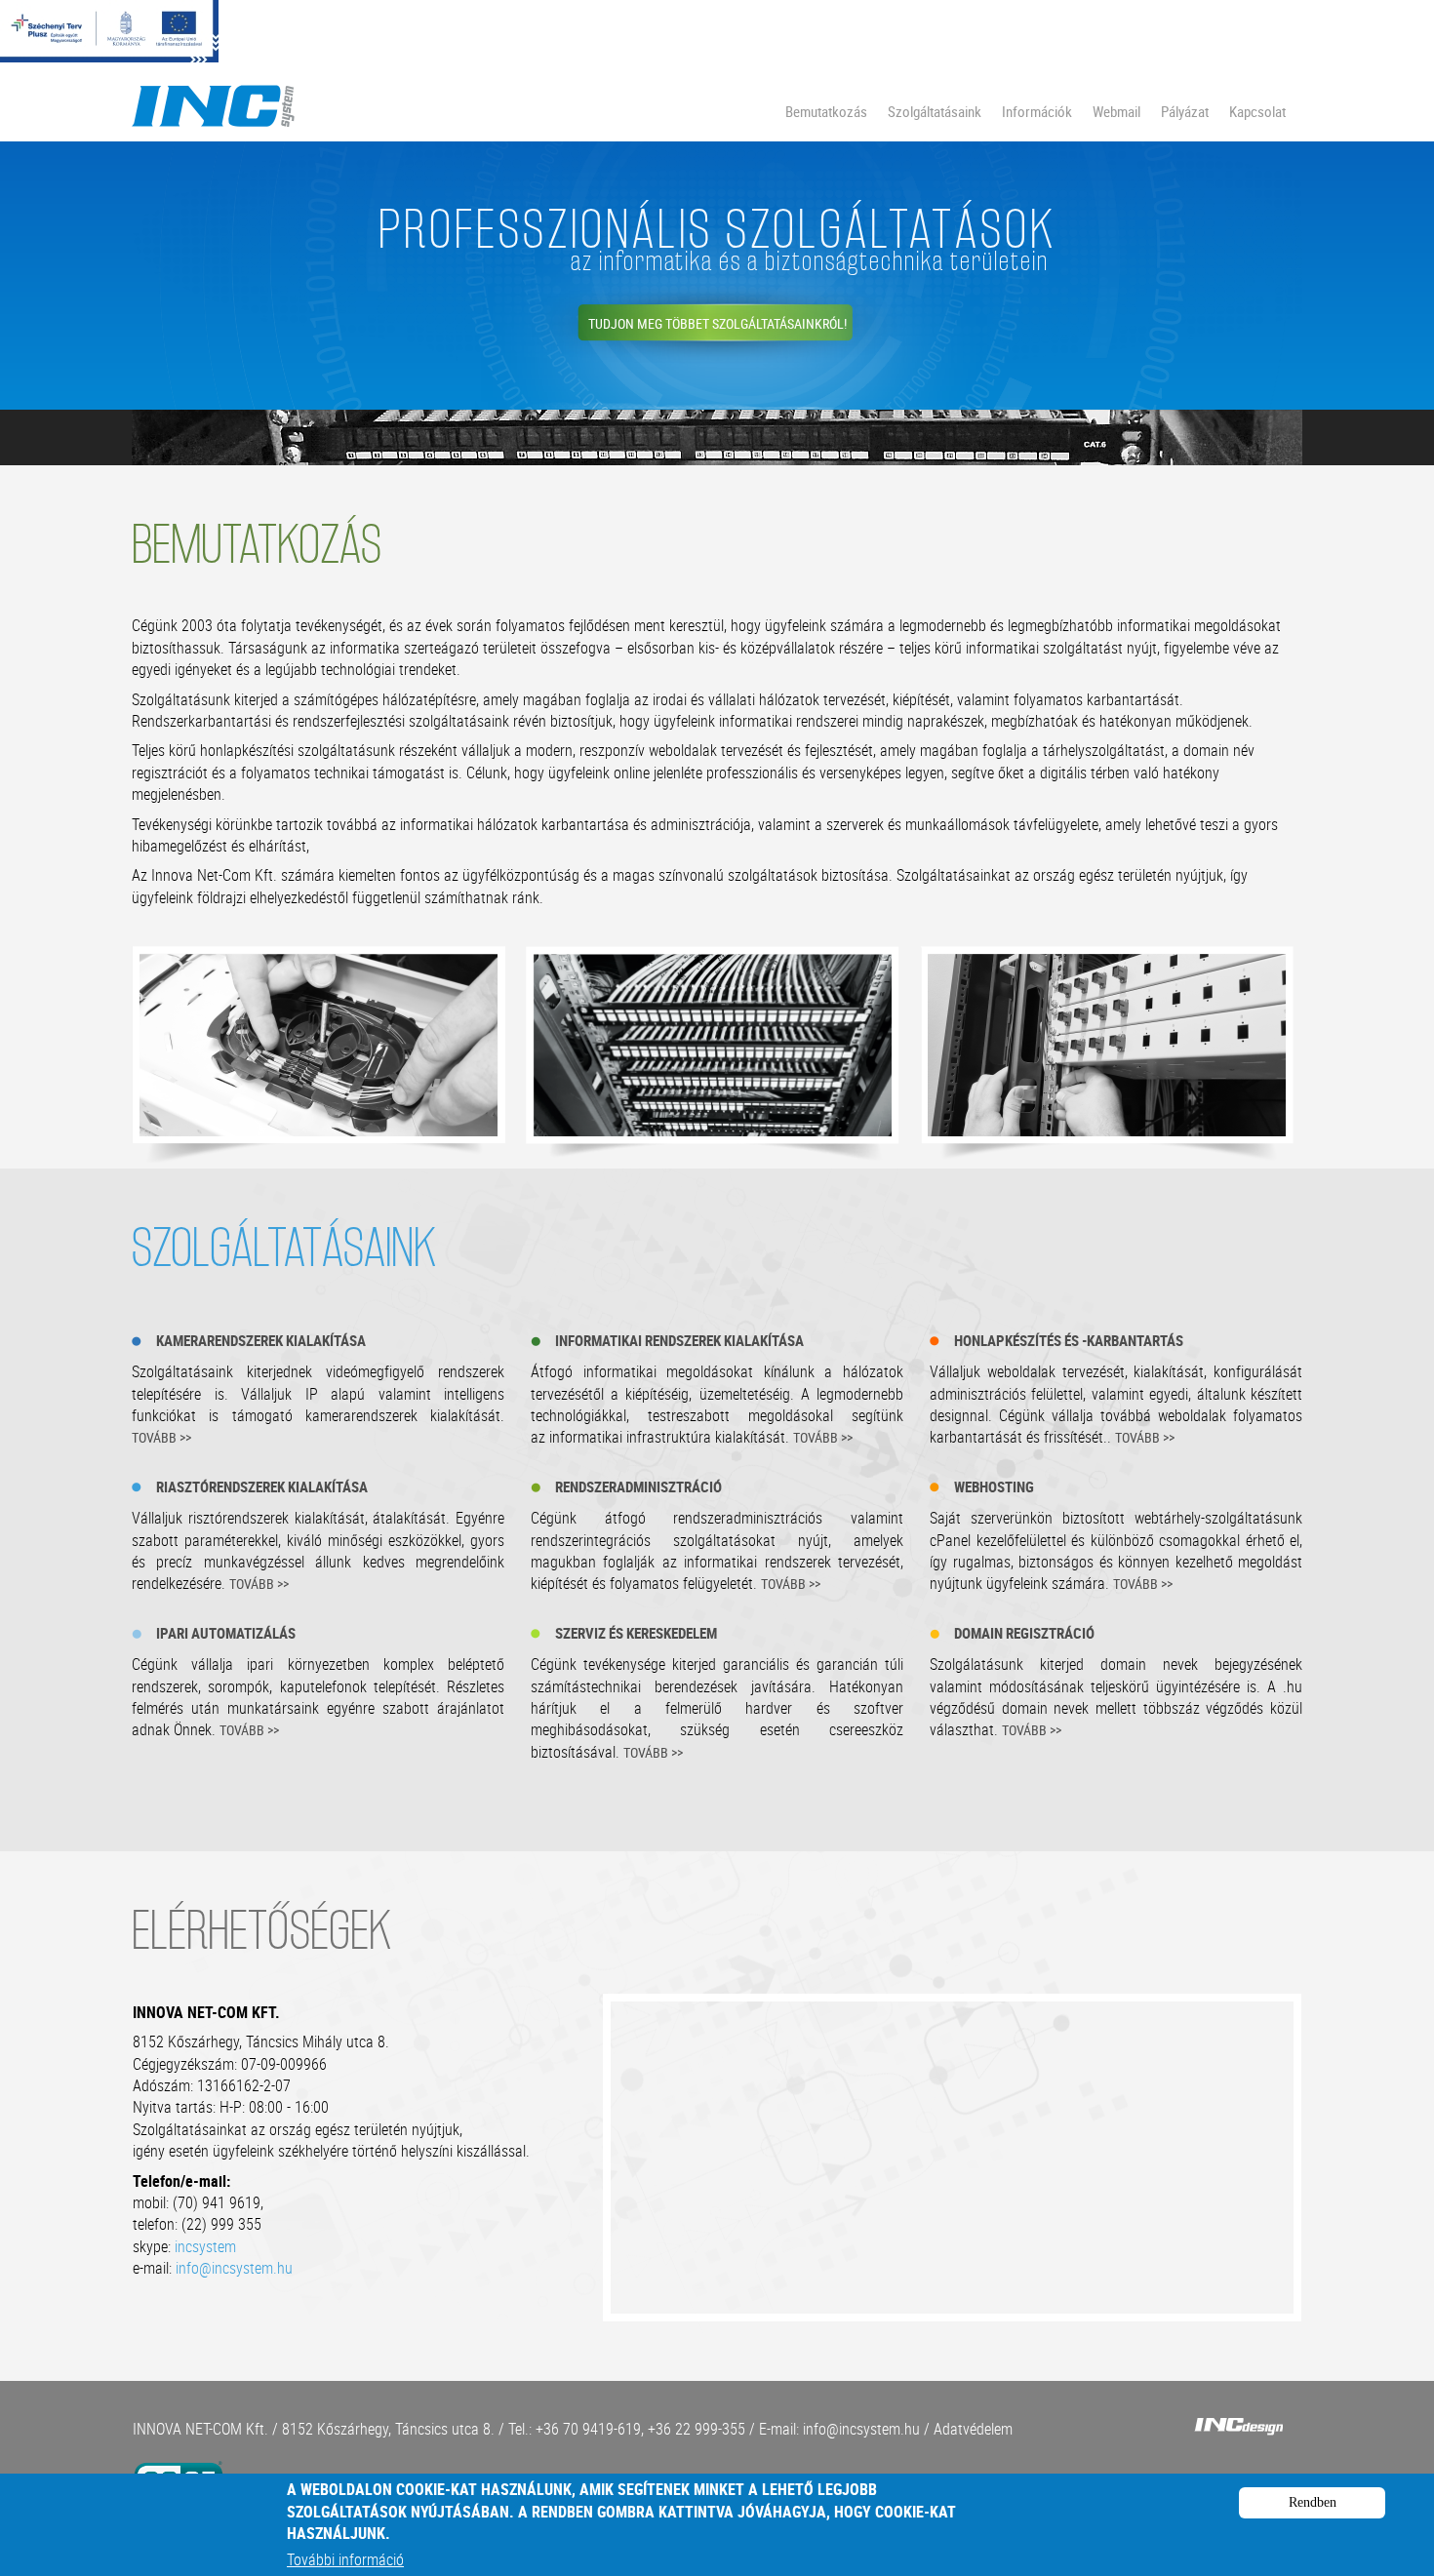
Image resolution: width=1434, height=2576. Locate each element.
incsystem (205, 2246)
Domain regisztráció (1024, 1633)
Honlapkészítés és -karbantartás (1069, 1340)
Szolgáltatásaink (935, 111)
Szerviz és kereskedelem (636, 1633)
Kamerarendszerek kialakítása (261, 1340)
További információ (345, 2559)
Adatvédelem (973, 2429)
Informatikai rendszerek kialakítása (679, 1340)
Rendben (1313, 2502)
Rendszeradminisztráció (638, 1486)
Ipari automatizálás (226, 1633)
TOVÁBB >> (161, 1437)
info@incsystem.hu (234, 2268)
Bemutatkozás (826, 111)
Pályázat (1185, 111)
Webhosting (994, 1486)
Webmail (1116, 111)
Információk (1037, 111)
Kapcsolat (1257, 111)
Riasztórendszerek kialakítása (262, 1486)
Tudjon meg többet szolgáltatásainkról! (717, 323)
